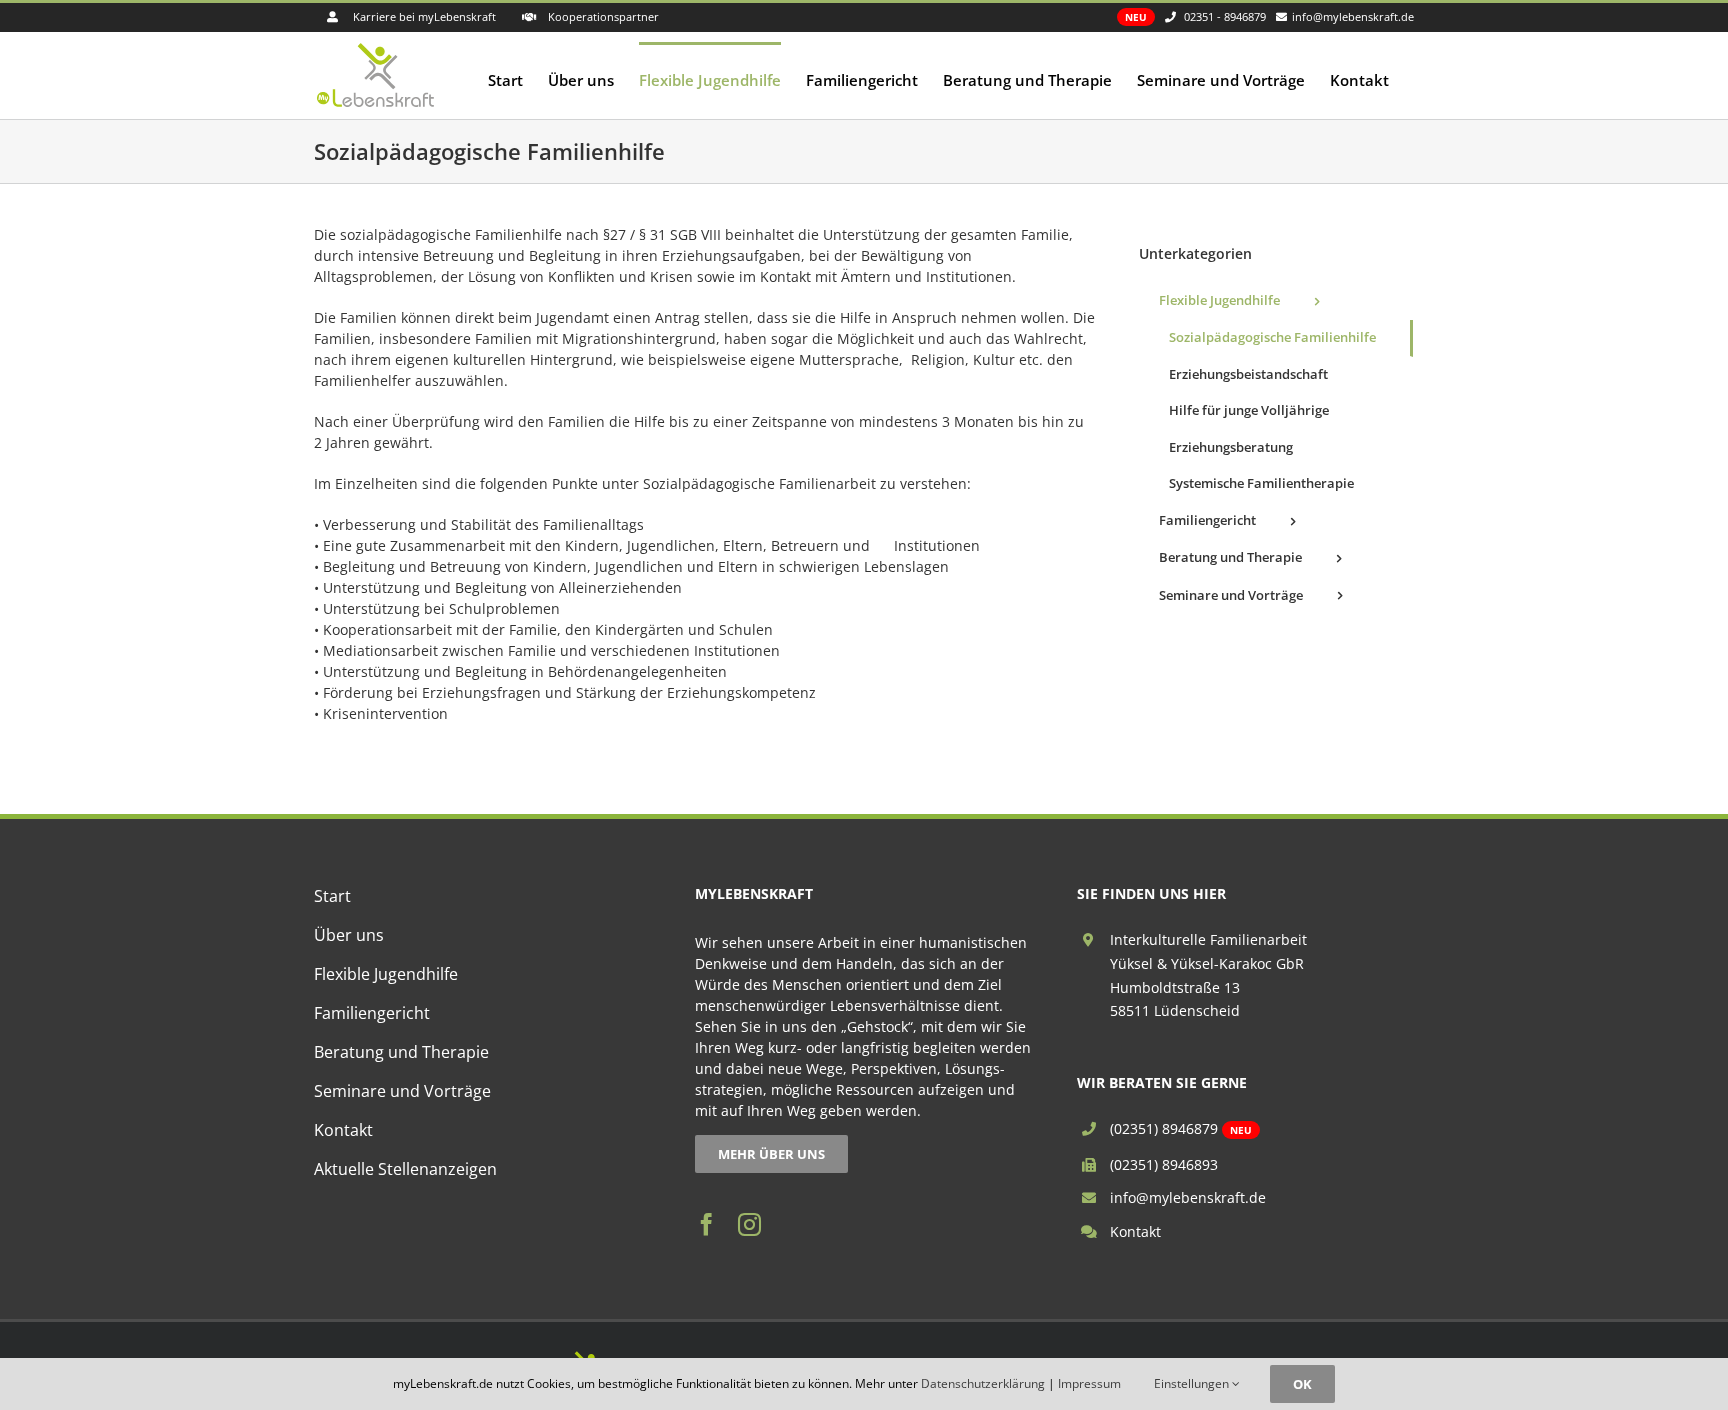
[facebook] (706, 1224)
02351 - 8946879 (1225, 16)
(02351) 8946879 (1164, 1128)
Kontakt (1135, 1231)
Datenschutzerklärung (983, 1383)
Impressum (1089, 1383)
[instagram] (749, 1224)
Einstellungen (1193, 1383)
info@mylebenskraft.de (1188, 1197)
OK (1302, 1384)
